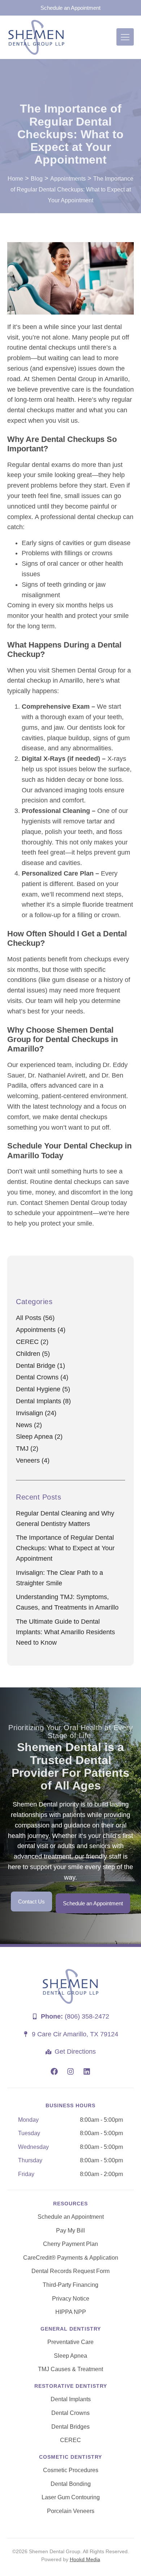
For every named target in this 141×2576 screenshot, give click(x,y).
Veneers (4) (33, 1460)
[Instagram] (70, 2071)
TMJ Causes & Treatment (70, 2369)
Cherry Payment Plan (70, 2244)
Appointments (68, 179)
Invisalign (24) (36, 1413)
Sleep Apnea (70, 2356)
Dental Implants (71, 2399)
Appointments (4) (41, 1330)
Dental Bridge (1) (40, 1366)
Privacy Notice (71, 2299)
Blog (37, 179)
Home (15, 179)
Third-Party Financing (70, 2285)
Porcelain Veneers (71, 2511)
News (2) (29, 1425)
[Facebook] (54, 2071)
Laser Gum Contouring (71, 2497)
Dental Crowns (70, 2413)
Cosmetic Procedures (71, 2470)
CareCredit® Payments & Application (71, 2258)
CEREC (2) (32, 1342)
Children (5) (33, 1354)
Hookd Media (85, 2559)
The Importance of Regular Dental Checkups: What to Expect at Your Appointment (65, 1548)
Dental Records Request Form (70, 2271)
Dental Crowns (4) (42, 1377)
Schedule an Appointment (71, 2217)
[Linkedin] (87, 2071)
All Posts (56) (35, 1318)
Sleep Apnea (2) (39, 1437)
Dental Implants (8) (43, 1401)
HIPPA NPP (71, 2312)
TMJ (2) (27, 1449)
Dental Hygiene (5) (43, 1389)
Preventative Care (70, 2342)
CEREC (70, 2440)
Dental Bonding (71, 2484)
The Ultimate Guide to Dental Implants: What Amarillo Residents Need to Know (65, 1632)
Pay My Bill (70, 2231)
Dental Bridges (70, 2427)
